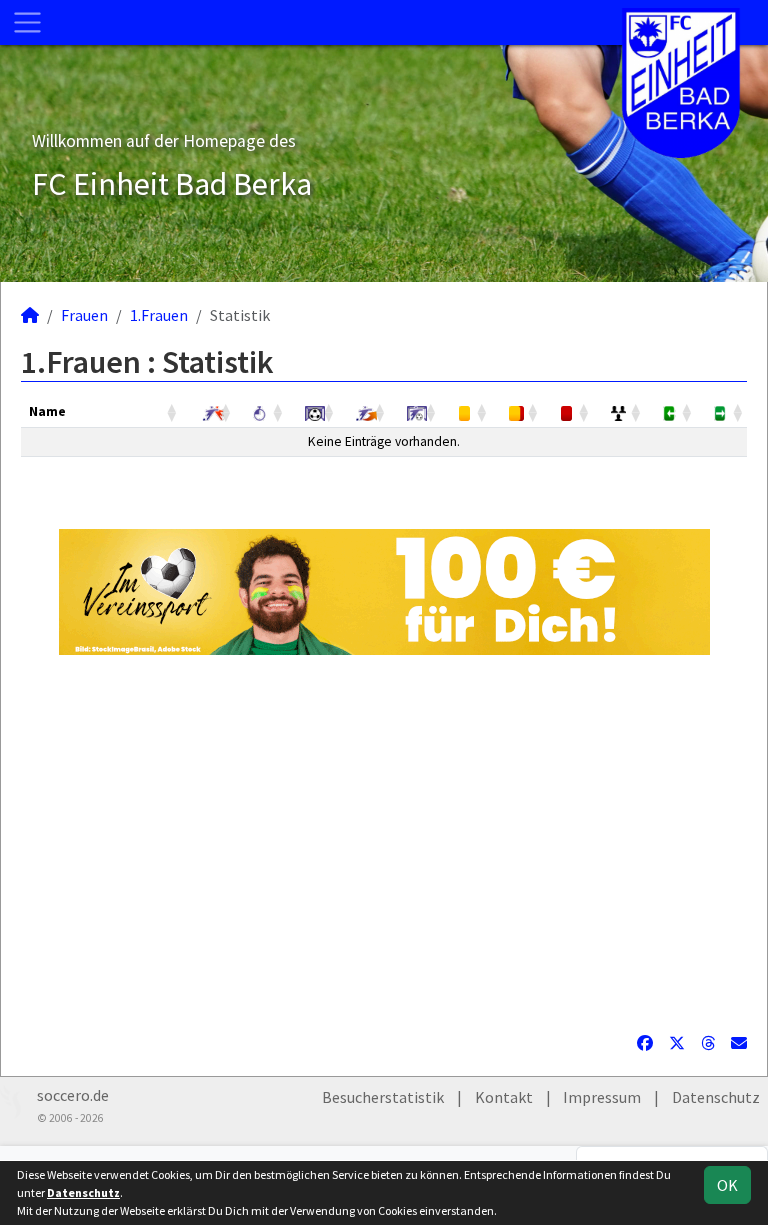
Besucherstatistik (383, 1097)
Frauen (84, 315)
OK (727, 1185)
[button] (173, 412)
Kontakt (504, 1097)
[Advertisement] (384, 843)
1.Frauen (159, 315)
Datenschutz (716, 1097)
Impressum (602, 1097)
